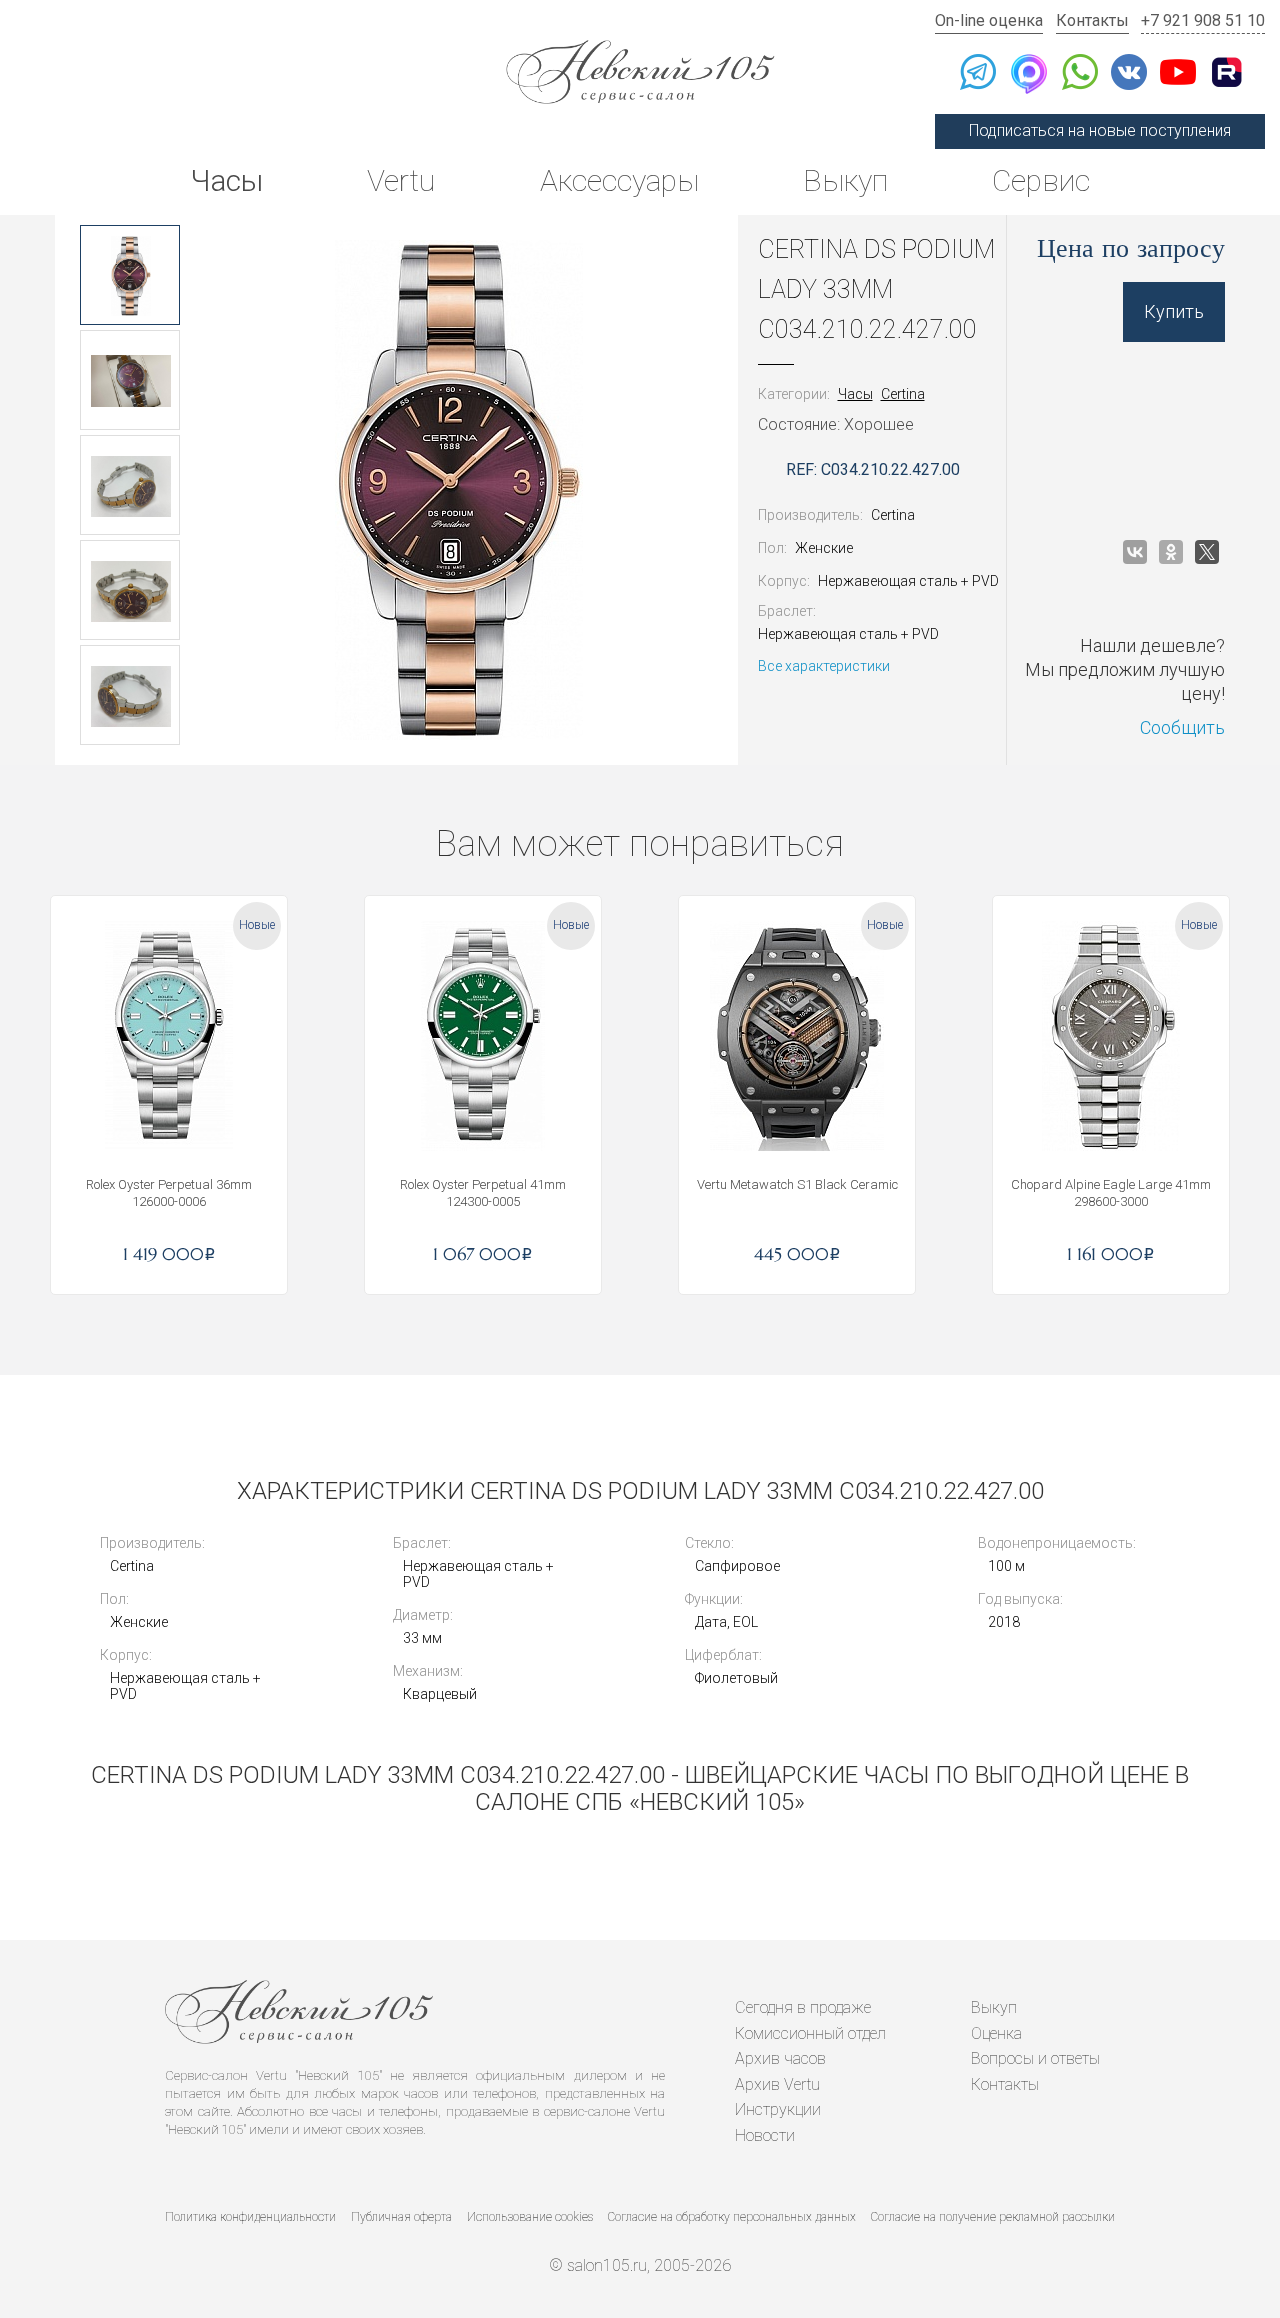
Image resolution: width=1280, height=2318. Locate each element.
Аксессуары (619, 180)
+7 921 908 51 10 (1203, 20)
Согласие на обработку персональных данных (732, 2217)
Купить (1174, 311)
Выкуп (845, 180)
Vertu (401, 180)
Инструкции (778, 2109)
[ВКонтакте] (1135, 552)
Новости (765, 2135)
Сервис (1041, 180)
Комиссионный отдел (810, 2033)
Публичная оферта (401, 2217)
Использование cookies (530, 2217)
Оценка (996, 2033)
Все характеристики (824, 666)
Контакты (1092, 20)
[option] (130, 275)
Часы (226, 180)
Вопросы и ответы (1035, 2058)
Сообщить (1182, 727)
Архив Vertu (777, 2084)
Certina (903, 394)
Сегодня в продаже (803, 2007)
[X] (1207, 552)
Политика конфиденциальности (250, 2217)
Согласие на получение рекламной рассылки (993, 2217)
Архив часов (780, 2058)
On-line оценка (989, 20)
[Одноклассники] (1171, 552)
